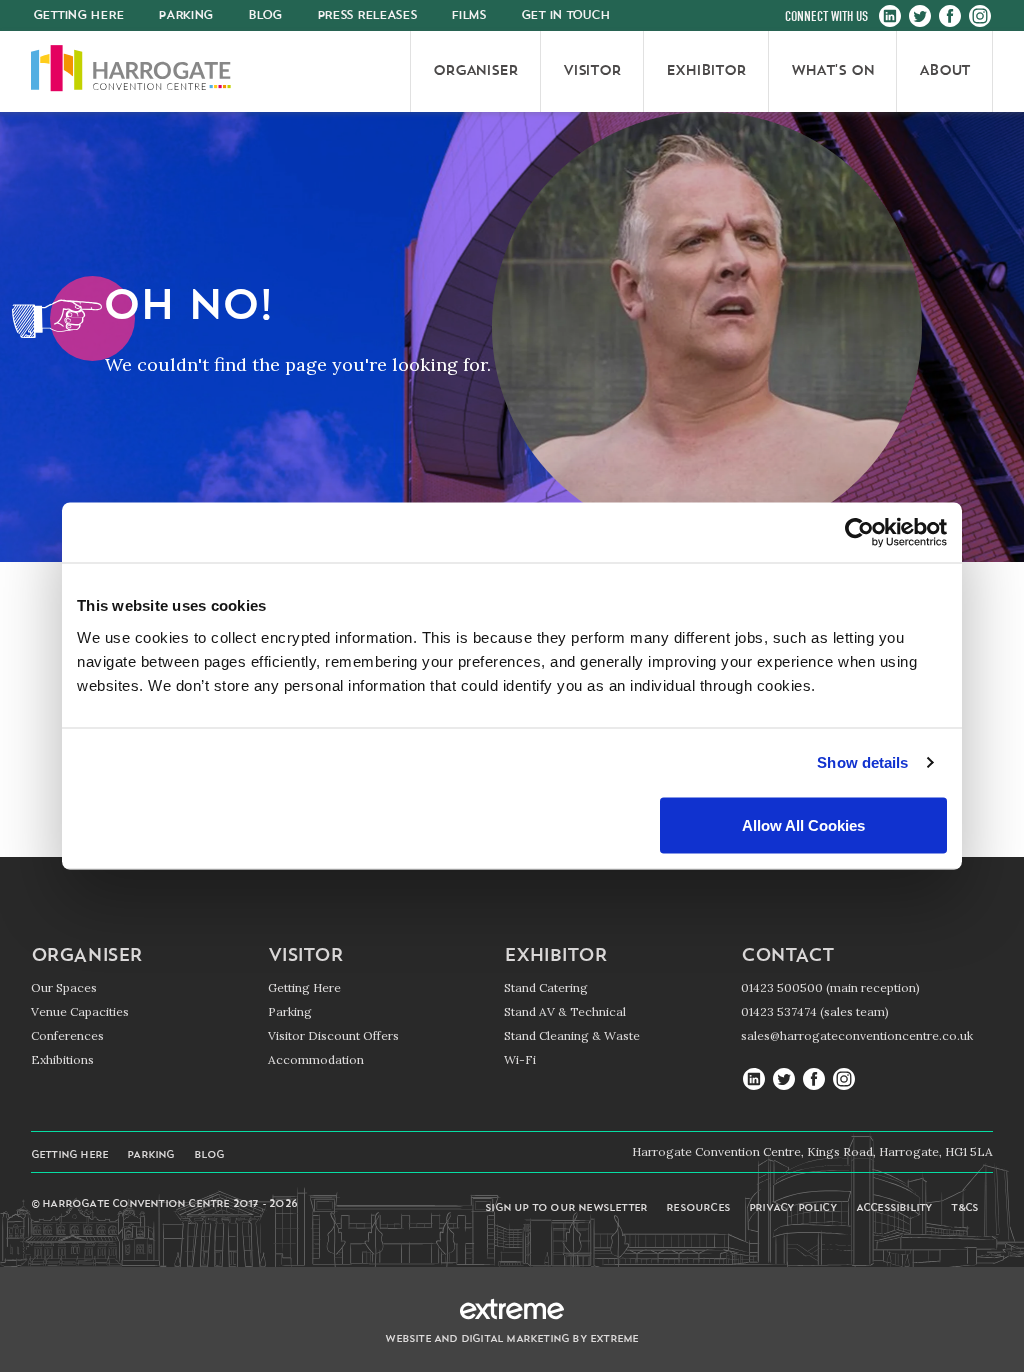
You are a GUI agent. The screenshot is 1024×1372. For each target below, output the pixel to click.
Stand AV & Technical (565, 1011)
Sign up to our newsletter (566, 1208)
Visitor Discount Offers (333, 1035)
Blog (265, 16)
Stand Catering (546, 987)
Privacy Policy (793, 1208)
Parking (185, 16)
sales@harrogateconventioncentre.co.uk (857, 1035)
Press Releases (367, 16)
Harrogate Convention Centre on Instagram (980, 17)
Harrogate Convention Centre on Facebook (950, 17)
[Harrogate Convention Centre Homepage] (131, 71)
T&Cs (964, 1208)
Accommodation (316, 1059)
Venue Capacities (80, 1011)
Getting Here (304, 987)
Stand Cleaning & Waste (572, 1035)
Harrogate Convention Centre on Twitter (920, 17)
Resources (698, 1208)
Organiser (86, 957)
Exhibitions (62, 1059)
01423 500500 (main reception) (830, 987)
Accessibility (894, 1208)
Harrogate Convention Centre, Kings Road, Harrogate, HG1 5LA (812, 1151)
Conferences (67, 1035)
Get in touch (565, 16)
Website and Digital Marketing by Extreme (511, 1339)
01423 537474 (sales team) (815, 1011)
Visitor (305, 957)
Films (468, 16)
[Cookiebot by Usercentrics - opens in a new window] (859, 533)
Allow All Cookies (803, 824)
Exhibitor (555, 957)
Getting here (78, 16)
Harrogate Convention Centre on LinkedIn (890, 17)
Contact (787, 957)
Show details (862, 762)
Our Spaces (64, 987)
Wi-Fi (520, 1059)
